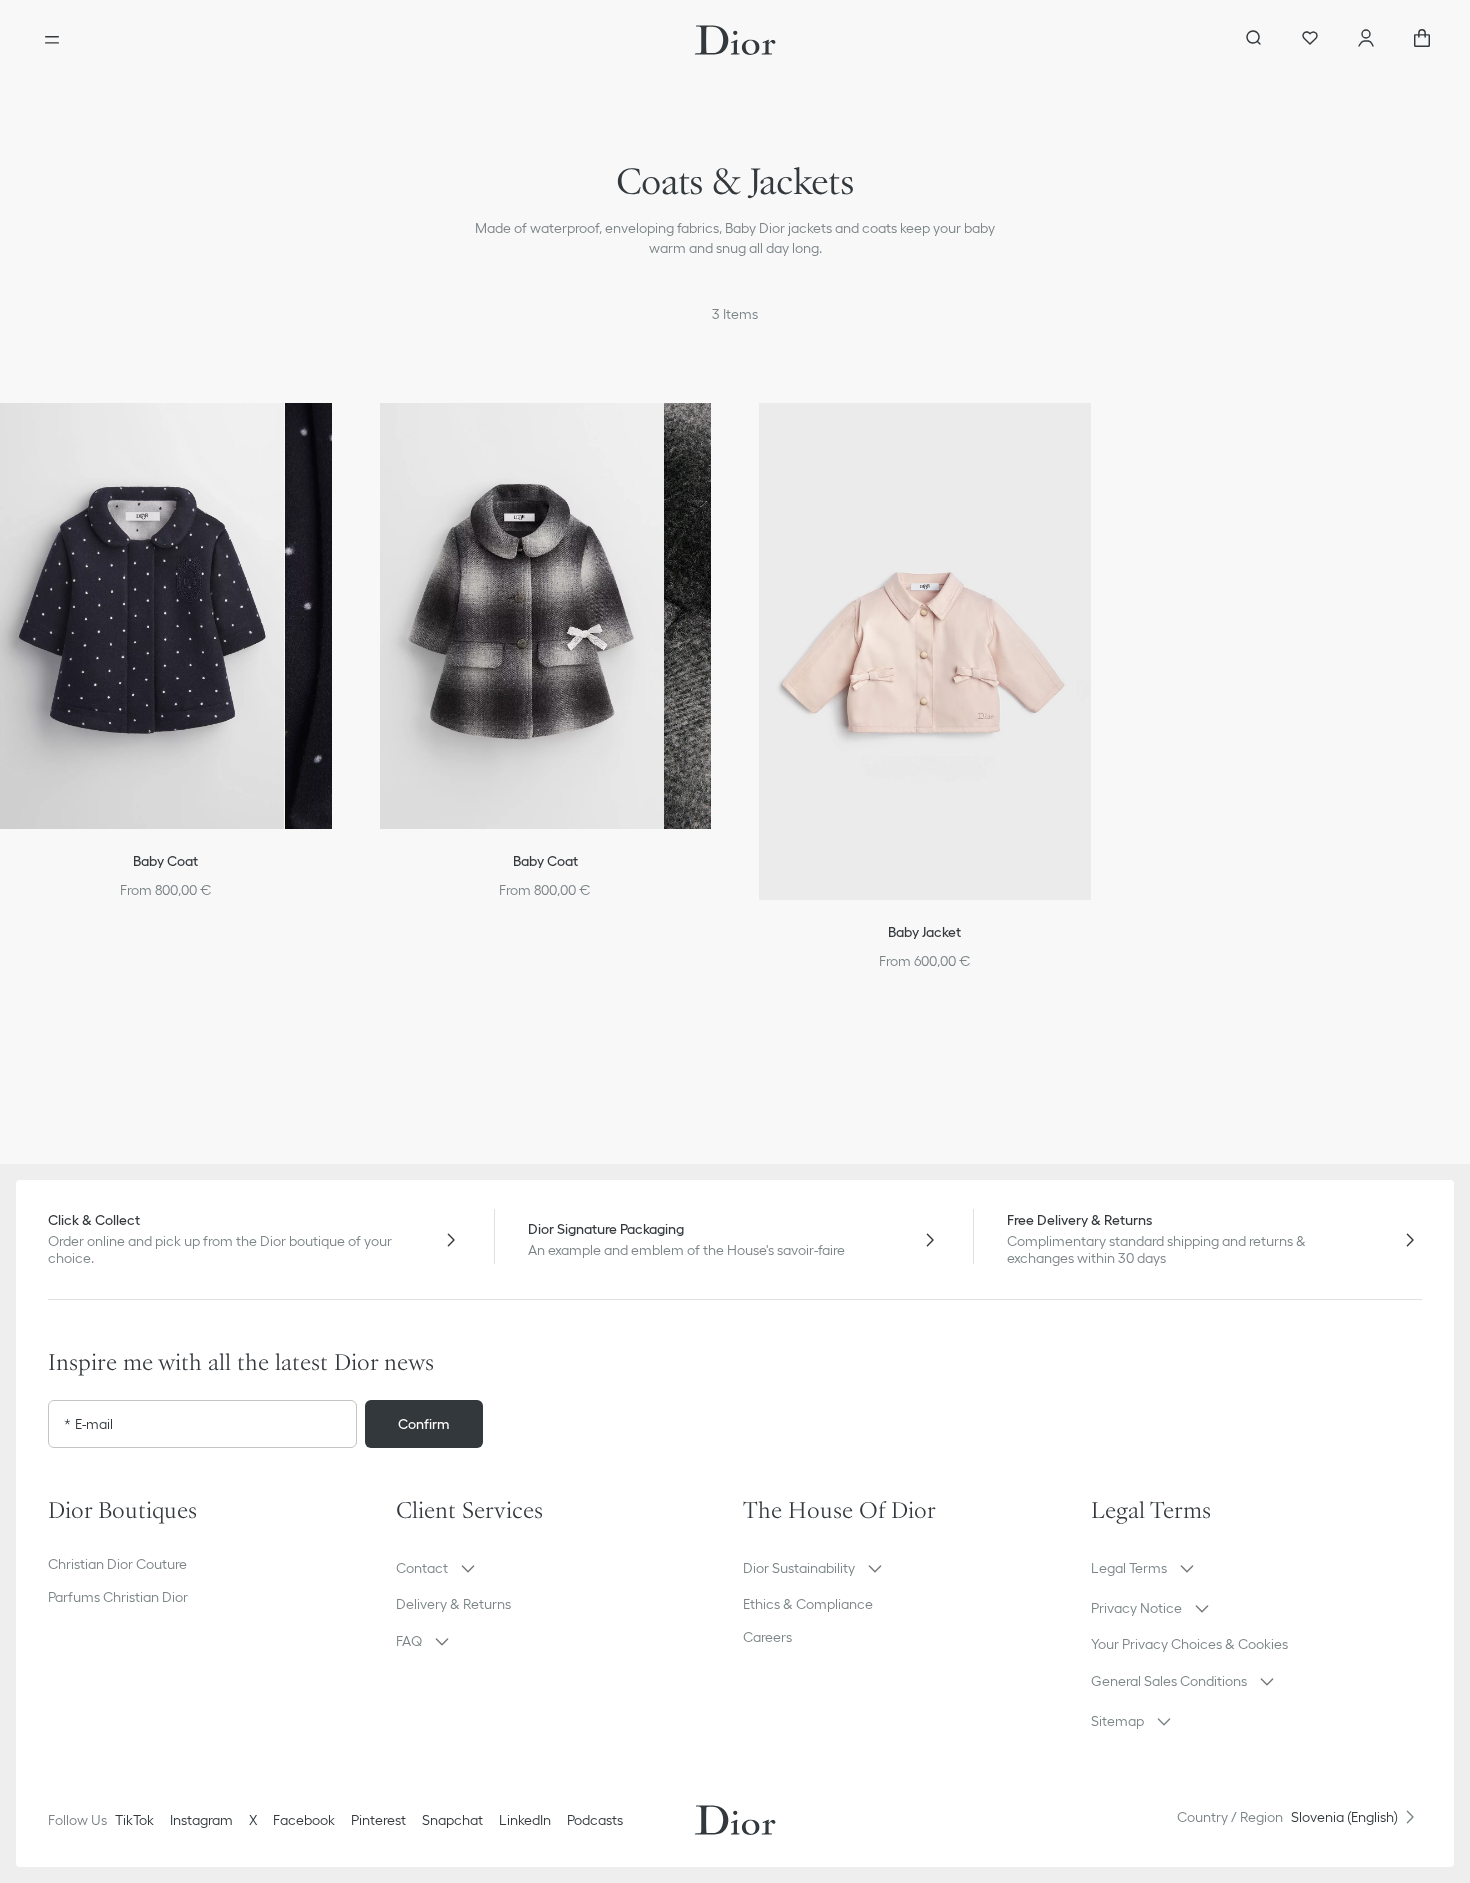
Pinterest (378, 1820)
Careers (767, 1637)
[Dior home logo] (735, 40)
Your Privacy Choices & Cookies (1189, 1644)
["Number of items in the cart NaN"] (1422, 40)
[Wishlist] (1310, 40)
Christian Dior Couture (117, 1564)
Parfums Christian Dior (118, 1597)
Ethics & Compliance (808, 1604)
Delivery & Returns (453, 1604)
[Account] (1366, 40)
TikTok (134, 1820)
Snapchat (452, 1820)
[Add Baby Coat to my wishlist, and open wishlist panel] (338, 435)
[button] (338, 435)
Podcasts (595, 1820)
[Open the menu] (52, 40)
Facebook (304, 1820)
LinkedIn (525, 1820)
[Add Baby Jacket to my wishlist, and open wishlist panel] (1097, 435)
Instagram (201, 1820)
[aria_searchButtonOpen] (1254, 40)
